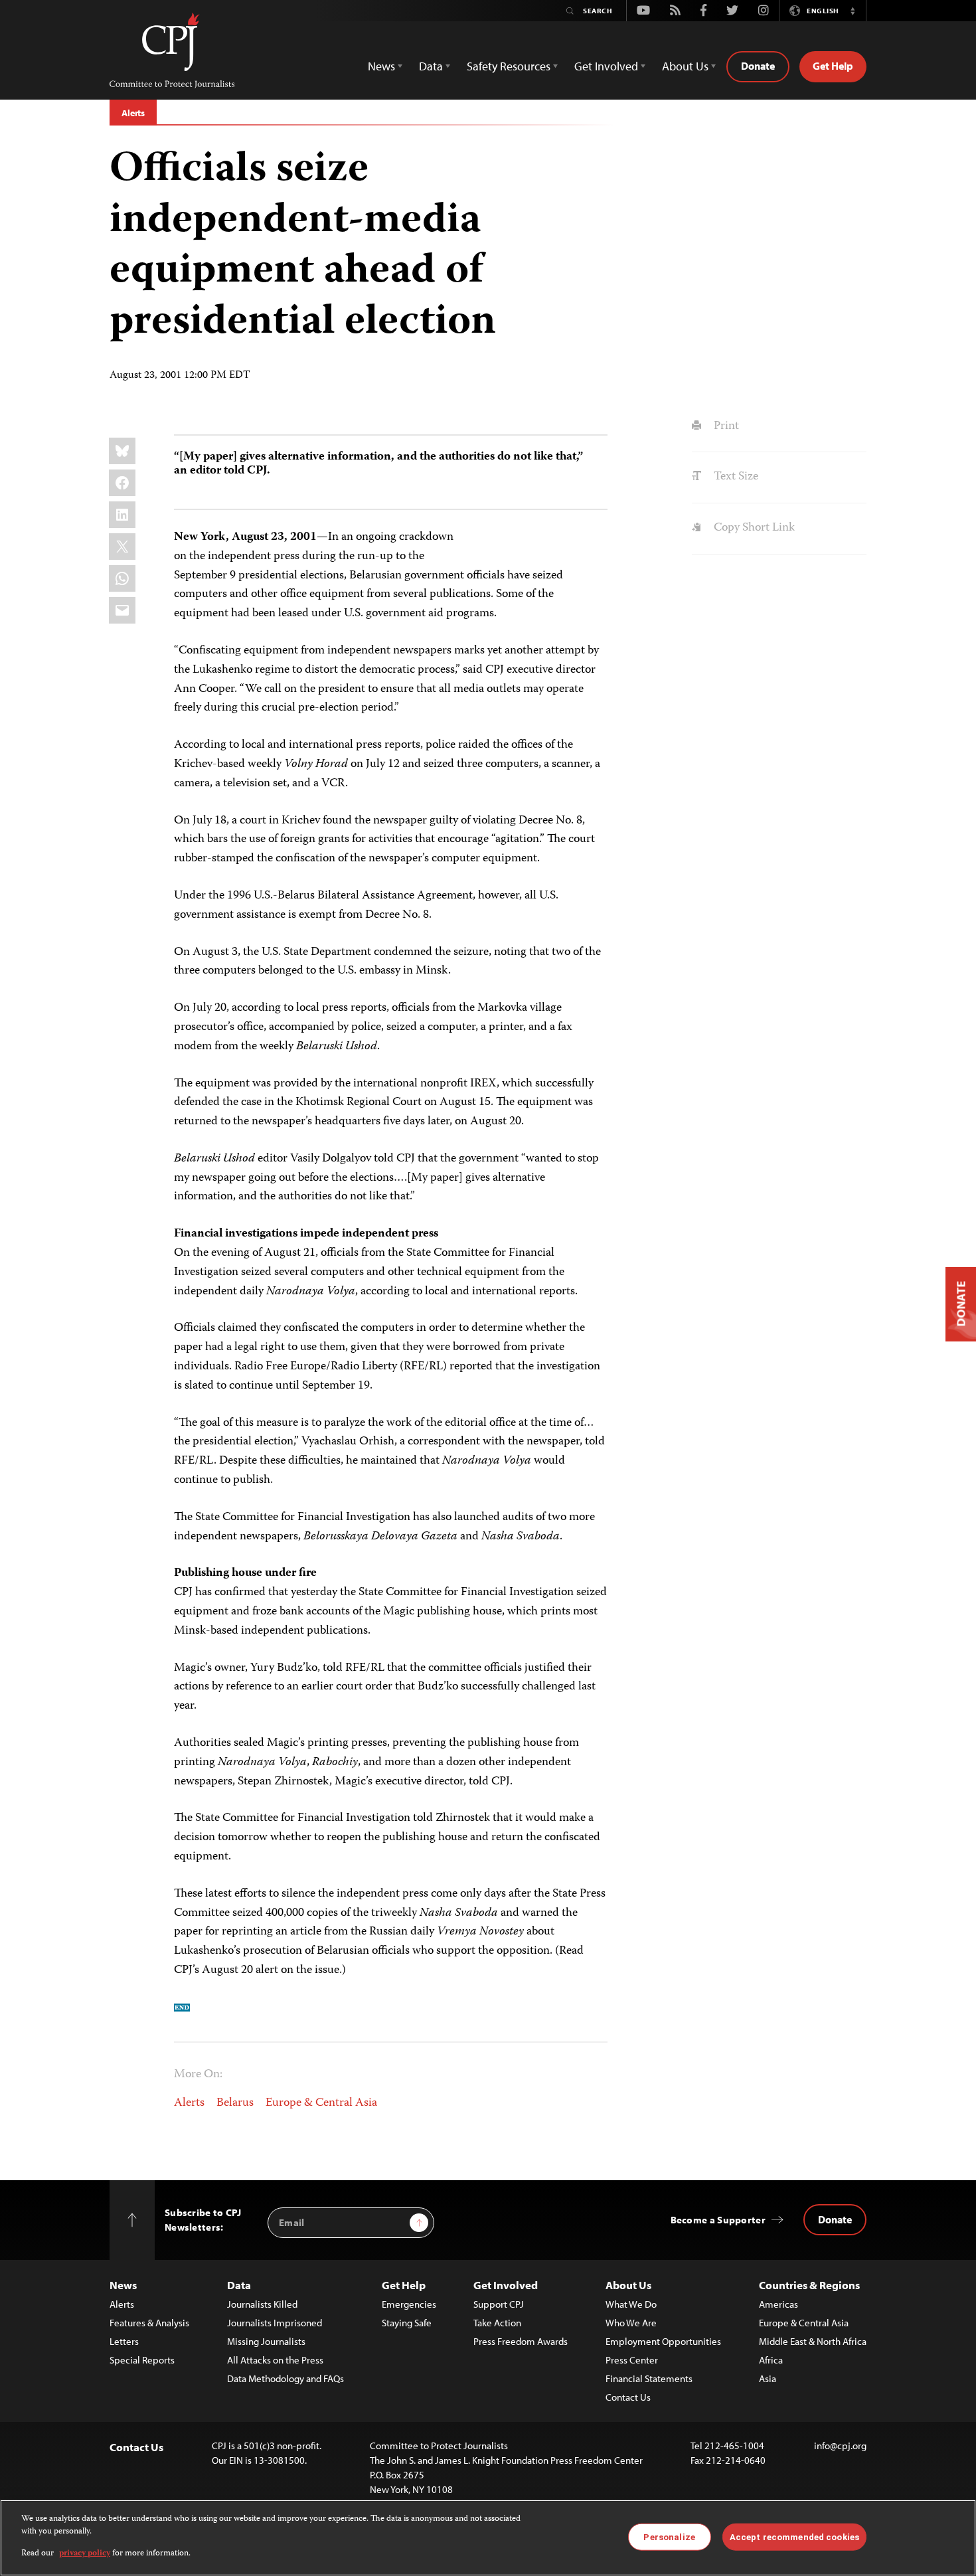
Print (725, 426)
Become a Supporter (718, 2220)
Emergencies (409, 2304)
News (123, 2285)
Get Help (833, 66)
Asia (768, 2378)
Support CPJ (499, 2304)
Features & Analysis (149, 2323)
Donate (758, 66)
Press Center (632, 2360)
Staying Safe (407, 2323)
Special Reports (142, 2360)
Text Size (734, 477)
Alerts (133, 113)
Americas (778, 2304)
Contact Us (628, 2397)
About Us (628, 2285)
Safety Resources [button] (509, 66)
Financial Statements (649, 2378)
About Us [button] (685, 66)
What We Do (631, 2304)
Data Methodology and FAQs (285, 2378)
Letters (124, 2341)
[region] (488, 2538)
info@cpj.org (840, 2446)
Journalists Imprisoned (275, 2323)
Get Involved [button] (606, 66)
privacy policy (85, 2554)
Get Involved (506, 2285)
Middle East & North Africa (813, 2341)
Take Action (497, 2323)
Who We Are (631, 2323)
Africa (771, 2360)
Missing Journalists (266, 2341)
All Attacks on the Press (275, 2360)
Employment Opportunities (663, 2341)
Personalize (669, 2536)
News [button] (381, 66)
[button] (853, 11)
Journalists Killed (262, 2304)
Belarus (235, 2103)
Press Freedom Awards (521, 2341)
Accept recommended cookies (794, 2536)
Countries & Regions (809, 2285)
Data (239, 2285)
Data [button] (431, 66)
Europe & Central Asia (321, 2103)
